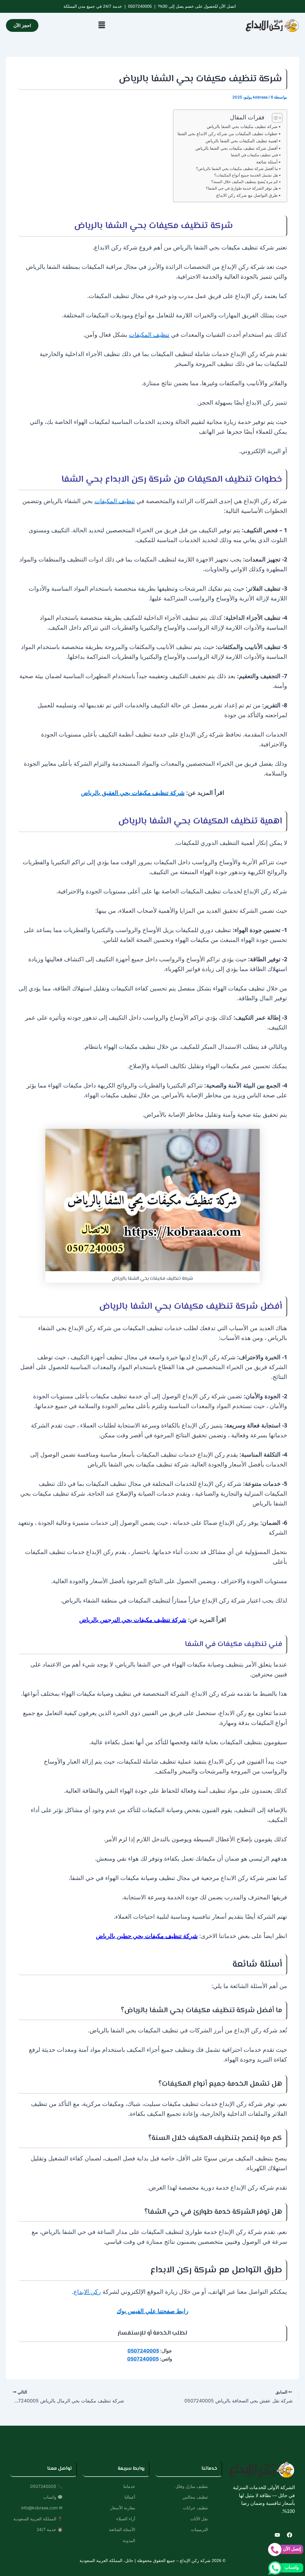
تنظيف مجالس (195, 2497)
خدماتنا (129, 2486)
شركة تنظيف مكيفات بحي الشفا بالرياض (242, 126)
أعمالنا (130, 2497)
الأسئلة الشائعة (122, 2529)
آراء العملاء (126, 2519)
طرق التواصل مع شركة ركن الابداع (247, 195)
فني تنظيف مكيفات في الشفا (254, 155)
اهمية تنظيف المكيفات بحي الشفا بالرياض (242, 141)
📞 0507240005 (46, 2486)
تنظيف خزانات (195, 2508)
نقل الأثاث (199, 2519)
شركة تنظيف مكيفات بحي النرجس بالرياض (133, 1620)
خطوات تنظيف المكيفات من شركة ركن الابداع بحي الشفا (227, 134)
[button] (102, 25)
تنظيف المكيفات (149, 334)
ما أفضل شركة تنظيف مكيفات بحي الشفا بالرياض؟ (237, 168)
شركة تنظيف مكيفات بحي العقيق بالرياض (133, 793)
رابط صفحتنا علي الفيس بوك (153, 2311)
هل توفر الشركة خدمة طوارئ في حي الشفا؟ (242, 188)
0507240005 (140, 6)
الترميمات (199, 2529)
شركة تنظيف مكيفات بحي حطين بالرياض (147, 1936)
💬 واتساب (53, 2497)
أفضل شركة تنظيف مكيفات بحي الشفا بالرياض (236, 148)
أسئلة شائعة (267, 162)
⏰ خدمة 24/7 (50, 2529)
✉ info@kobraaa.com (42, 2508)
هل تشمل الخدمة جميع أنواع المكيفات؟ (246, 175)
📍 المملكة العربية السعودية (38, 2519)
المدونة (129, 2540)
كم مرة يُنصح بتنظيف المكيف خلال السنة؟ (245, 182)
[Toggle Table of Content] (274, 118)
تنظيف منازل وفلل (192, 2486)
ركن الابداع (87, 2292)
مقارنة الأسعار (123, 2508)
